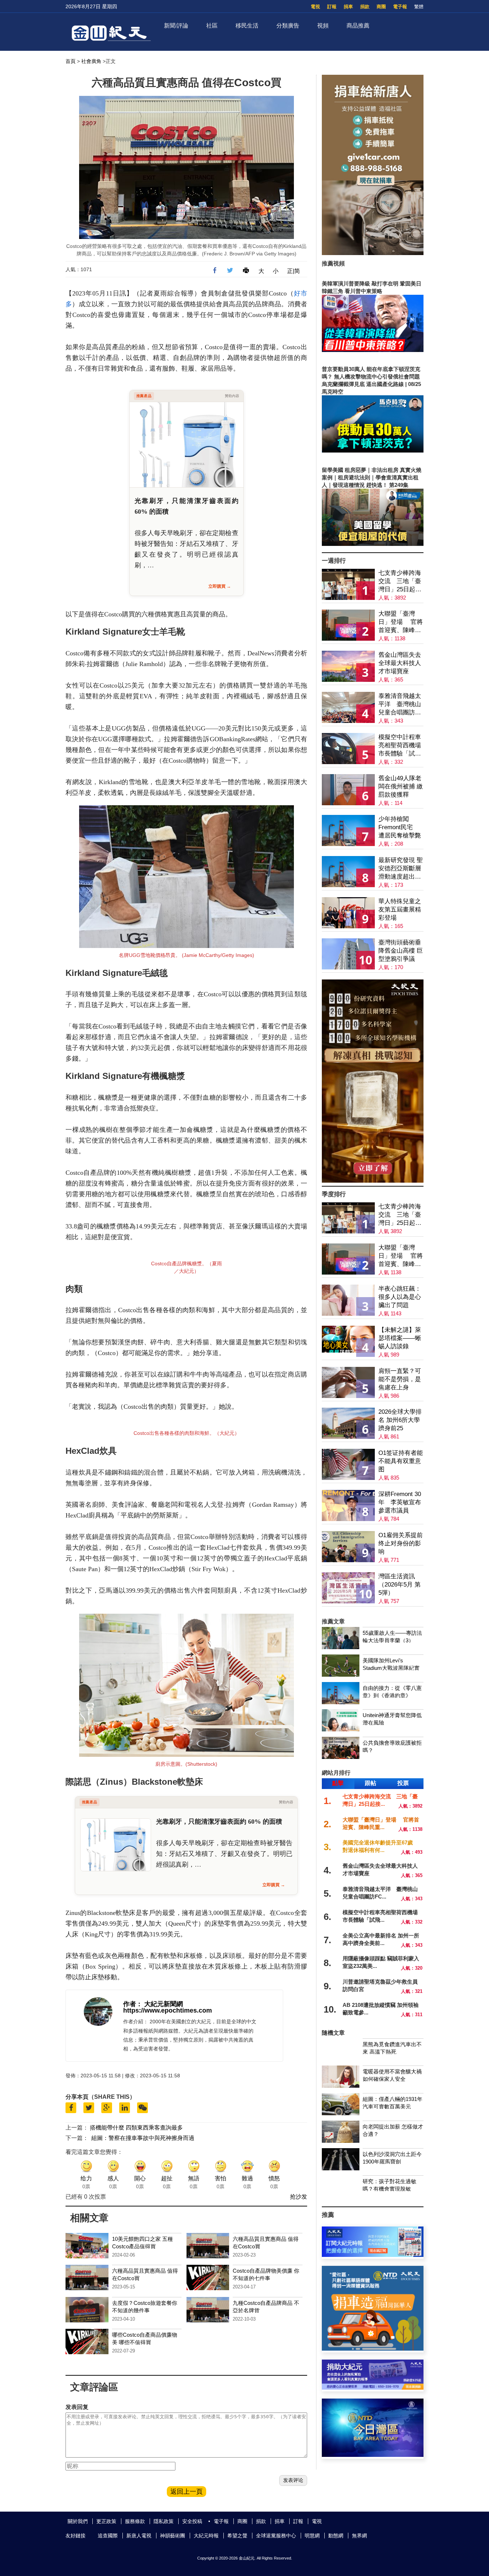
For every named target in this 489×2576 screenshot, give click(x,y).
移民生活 (247, 26)
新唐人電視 (139, 2536)
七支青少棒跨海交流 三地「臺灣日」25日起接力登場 (400, 581)
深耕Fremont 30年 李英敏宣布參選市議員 (400, 1502)
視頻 (323, 26)
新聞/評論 (176, 26)
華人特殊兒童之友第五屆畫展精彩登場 (400, 910)
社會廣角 (91, 61)
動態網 (336, 2536)
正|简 (294, 271)
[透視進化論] (373, 1181)
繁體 (419, 7)
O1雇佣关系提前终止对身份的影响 (401, 1543)
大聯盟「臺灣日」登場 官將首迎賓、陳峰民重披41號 (401, 622)
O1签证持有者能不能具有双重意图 (401, 1461)
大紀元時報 (206, 2536)
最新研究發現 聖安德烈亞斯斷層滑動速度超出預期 (401, 869)
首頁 (71, 61)
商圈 (381, 7)
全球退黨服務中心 (276, 2536)
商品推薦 (358, 26)
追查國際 (108, 2536)
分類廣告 (288, 26)
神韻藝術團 (173, 2536)
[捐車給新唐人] (373, 253)
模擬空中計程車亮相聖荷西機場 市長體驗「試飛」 (400, 746)
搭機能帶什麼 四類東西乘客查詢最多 (136, 2128)
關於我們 (78, 2521)
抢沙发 (299, 2197)
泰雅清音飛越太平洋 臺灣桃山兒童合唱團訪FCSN (400, 705)
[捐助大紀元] (373, 2388)
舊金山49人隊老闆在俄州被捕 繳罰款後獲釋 (401, 786)
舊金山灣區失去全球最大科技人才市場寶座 (400, 663)
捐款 (365, 7)
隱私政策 (164, 2521)
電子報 (400, 7)
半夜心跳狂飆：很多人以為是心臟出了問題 (400, 1297)
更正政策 (106, 2521)
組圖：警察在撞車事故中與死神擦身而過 (143, 2138)
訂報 (332, 7)
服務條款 (135, 2521)
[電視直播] (373, 2455)
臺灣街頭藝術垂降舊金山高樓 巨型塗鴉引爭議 (401, 951)
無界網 (359, 2536)
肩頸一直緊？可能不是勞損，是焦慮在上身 (400, 1379)
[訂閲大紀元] (373, 2255)
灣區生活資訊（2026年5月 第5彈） (400, 1585)
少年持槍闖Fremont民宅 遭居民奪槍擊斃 (400, 827)
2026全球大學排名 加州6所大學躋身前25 (400, 1420)
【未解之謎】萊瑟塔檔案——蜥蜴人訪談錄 (400, 1338)
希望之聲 (237, 2536)
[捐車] (373, 2349)
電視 (315, 7)
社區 (212, 26)
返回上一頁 (187, 2492)
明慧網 (312, 2536)
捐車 (348, 7)
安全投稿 (192, 2521)
